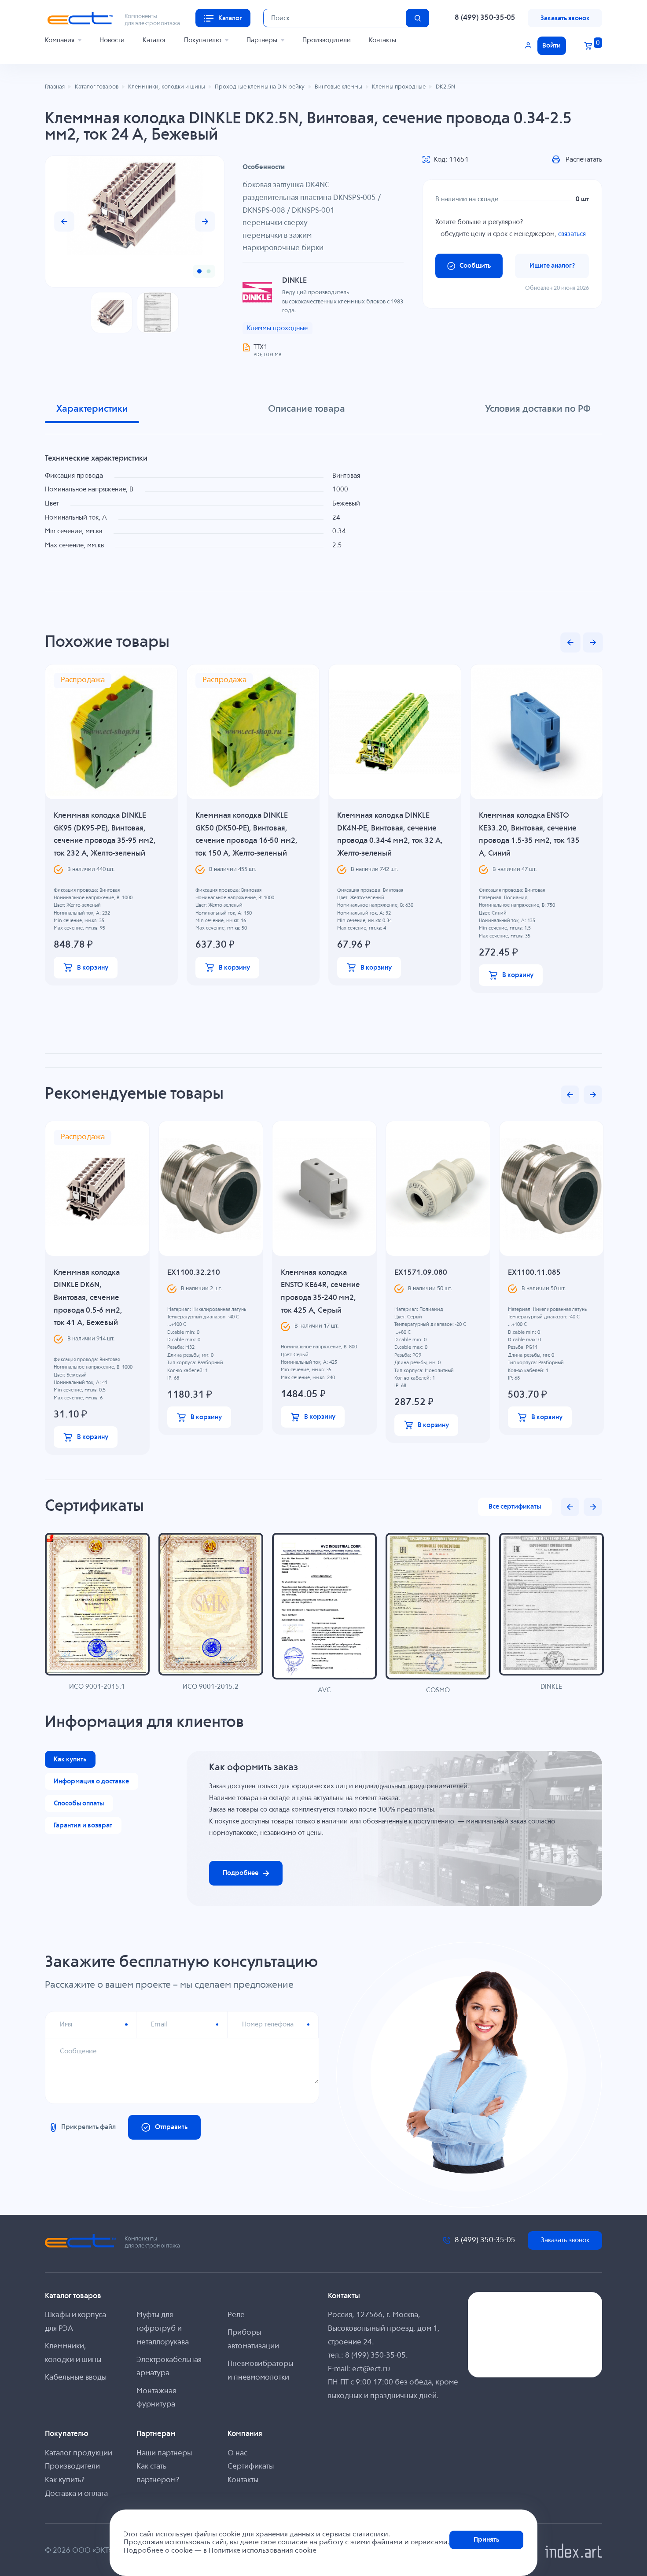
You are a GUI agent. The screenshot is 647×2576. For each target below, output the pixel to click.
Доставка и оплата (76, 2494)
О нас (237, 2453)
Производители (327, 40)
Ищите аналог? (552, 266)
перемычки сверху (275, 223)
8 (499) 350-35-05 (485, 18)
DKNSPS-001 (313, 211)
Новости (112, 40)
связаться (572, 234)
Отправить (171, 2127)
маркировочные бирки (283, 248)
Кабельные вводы (76, 2378)
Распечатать (584, 160)
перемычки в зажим (277, 236)
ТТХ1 (261, 347)
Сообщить (475, 266)
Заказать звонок (565, 18)
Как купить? (65, 2480)
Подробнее (241, 1873)
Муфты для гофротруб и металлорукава (163, 2329)
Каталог (154, 40)
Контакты (382, 40)
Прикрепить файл (88, 2127)
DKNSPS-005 (355, 198)
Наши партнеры (164, 2453)
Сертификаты (251, 2467)
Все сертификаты (515, 1507)
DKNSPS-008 (264, 211)
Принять (486, 2540)
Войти (551, 46)
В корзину (93, 968)
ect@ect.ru (371, 2369)
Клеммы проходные (277, 328)
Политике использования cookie (263, 2551)
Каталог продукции (79, 2453)
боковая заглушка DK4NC (286, 185)
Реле (236, 2315)
